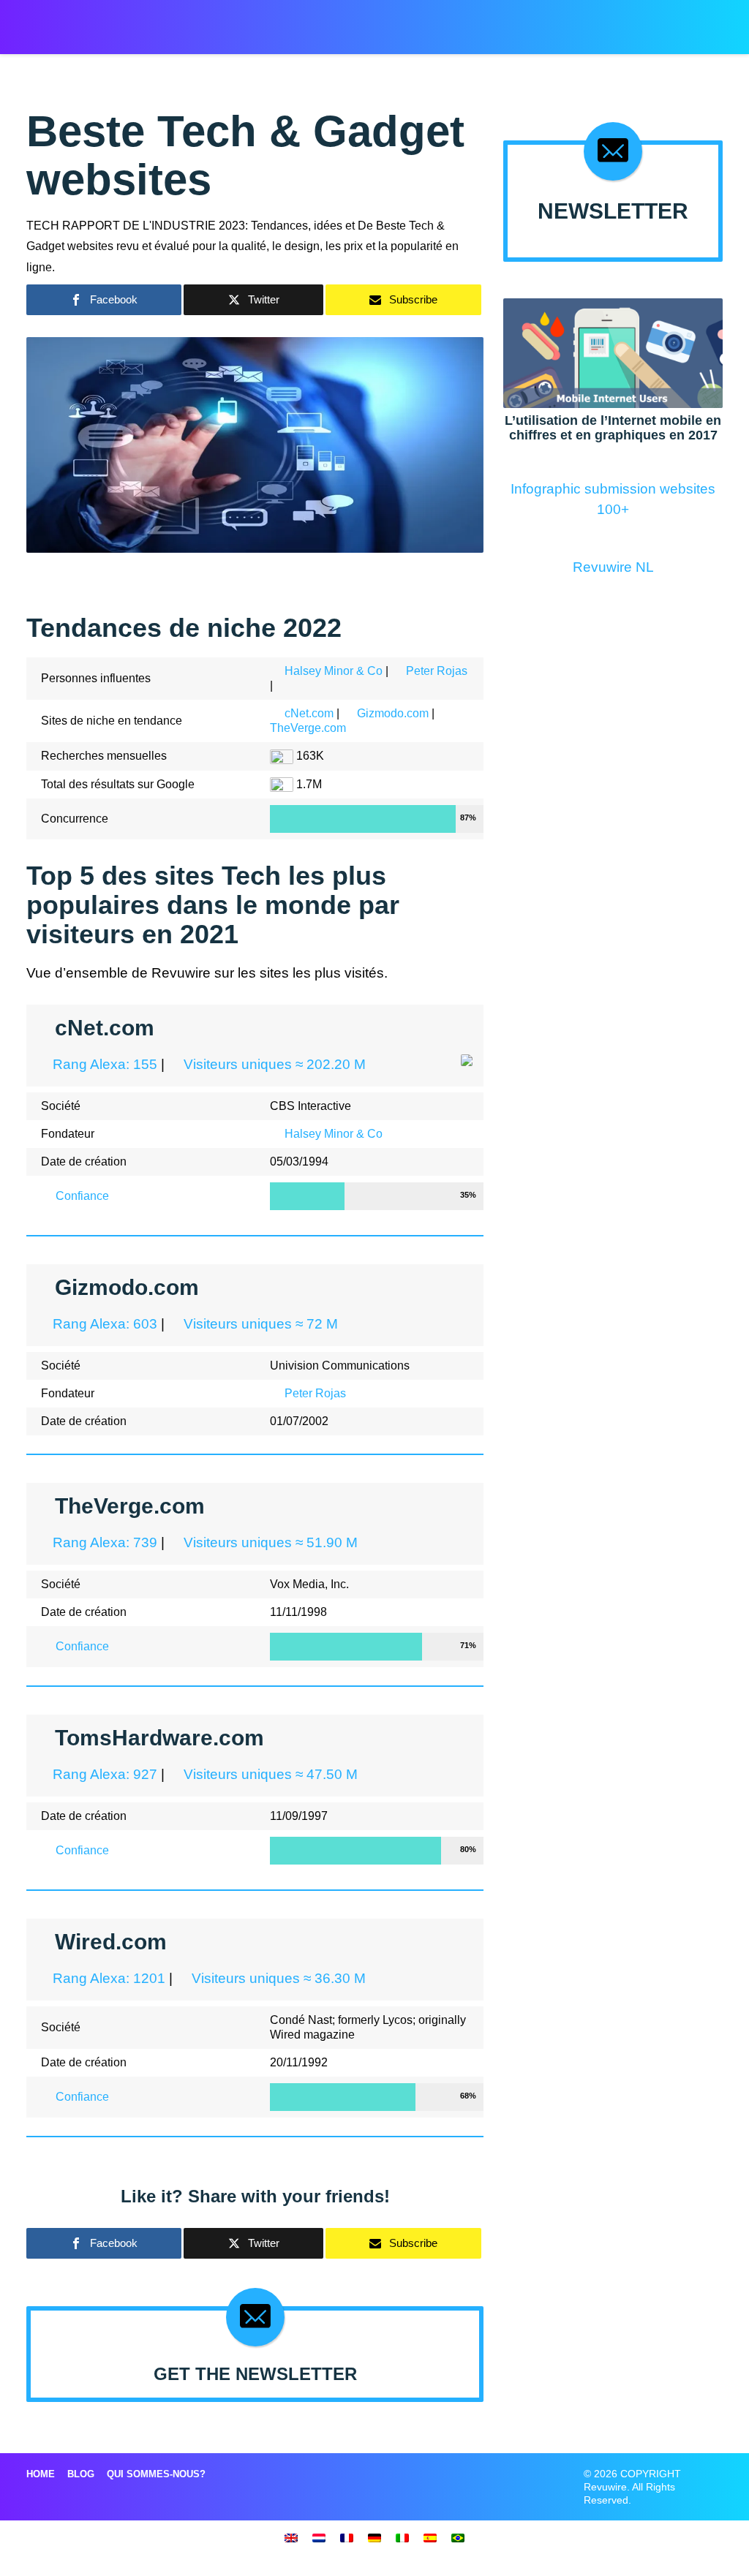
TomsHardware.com (159, 1738)
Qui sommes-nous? (156, 2474)
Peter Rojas (437, 671)
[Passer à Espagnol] (430, 2537)
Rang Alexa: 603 (103, 1324)
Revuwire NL (613, 567)
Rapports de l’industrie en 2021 (449, 22)
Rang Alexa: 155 (103, 1064)
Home (41, 2474)
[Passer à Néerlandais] (319, 2537)
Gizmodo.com (393, 713)
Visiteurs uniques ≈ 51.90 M (269, 1542)
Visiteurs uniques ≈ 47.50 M (269, 1774)
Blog (81, 2474)
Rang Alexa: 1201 (107, 1978)
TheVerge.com (308, 728)
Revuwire (87, 20)
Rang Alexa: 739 (103, 1542)
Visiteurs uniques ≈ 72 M (259, 1324)
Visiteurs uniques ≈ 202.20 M (273, 1064)
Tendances (578, 22)
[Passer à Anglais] (291, 2537)
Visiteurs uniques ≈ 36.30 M (277, 1978)
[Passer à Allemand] (374, 2537)
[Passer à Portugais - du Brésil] (458, 2537)
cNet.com (309, 713)
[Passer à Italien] (402, 2537)
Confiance (81, 1196)
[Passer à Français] (347, 2537)
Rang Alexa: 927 (103, 1774)
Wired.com (111, 1942)
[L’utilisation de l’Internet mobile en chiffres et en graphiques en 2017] (613, 352)
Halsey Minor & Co (334, 671)
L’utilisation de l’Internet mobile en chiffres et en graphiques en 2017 (613, 428)
